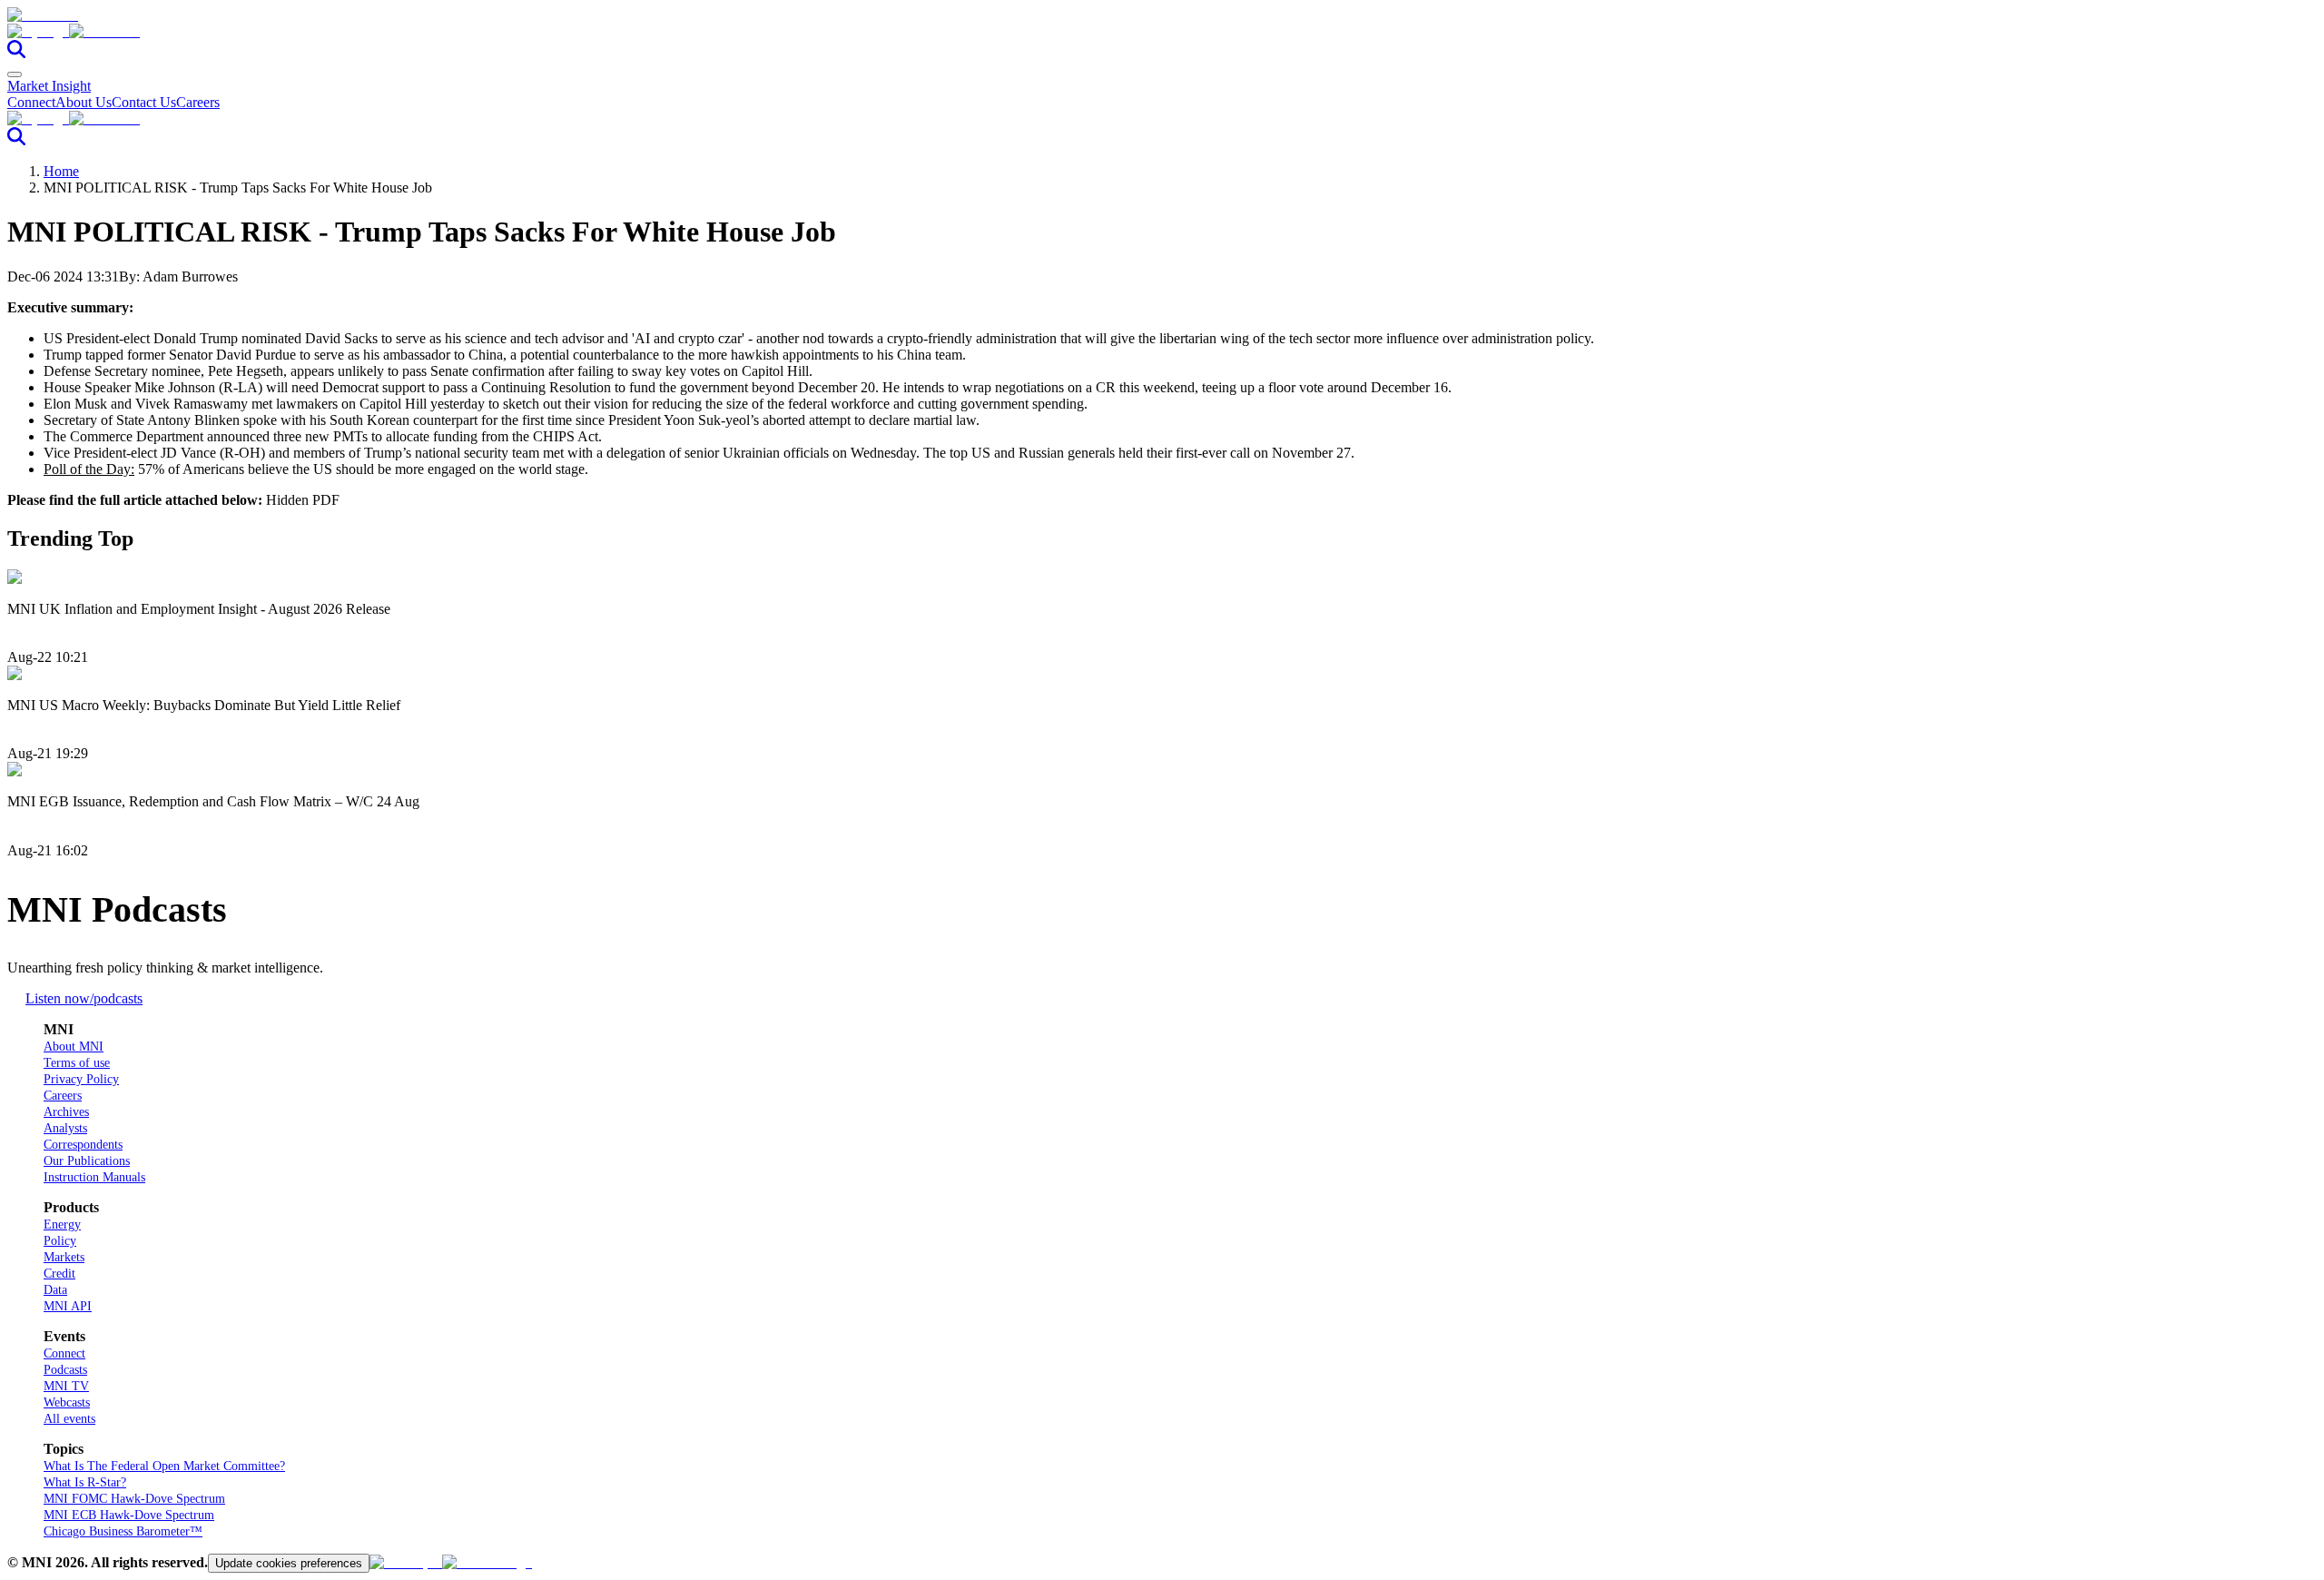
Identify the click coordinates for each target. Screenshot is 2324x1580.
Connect (31, 102)
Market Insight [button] (49, 86)
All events (69, 1419)
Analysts (65, 1128)
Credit (59, 1274)
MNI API (68, 1306)
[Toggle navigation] (15, 74)
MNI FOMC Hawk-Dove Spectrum (134, 1499)
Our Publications (87, 1161)
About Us (84, 102)
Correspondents (83, 1145)
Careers (198, 102)
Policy (60, 1241)
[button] (1162, 32)
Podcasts (65, 1370)
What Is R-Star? (85, 1482)
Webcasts (67, 1402)
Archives (66, 1112)
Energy (62, 1224)
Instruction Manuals (94, 1177)
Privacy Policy (81, 1079)
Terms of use (77, 1063)
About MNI (74, 1047)
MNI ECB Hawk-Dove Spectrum (129, 1515)
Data (55, 1290)
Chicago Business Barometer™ (123, 1531)
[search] (16, 53)
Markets (64, 1257)
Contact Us (144, 102)
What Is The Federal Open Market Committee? (164, 1466)
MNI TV (66, 1386)
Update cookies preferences (289, 1563)
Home (61, 171)
